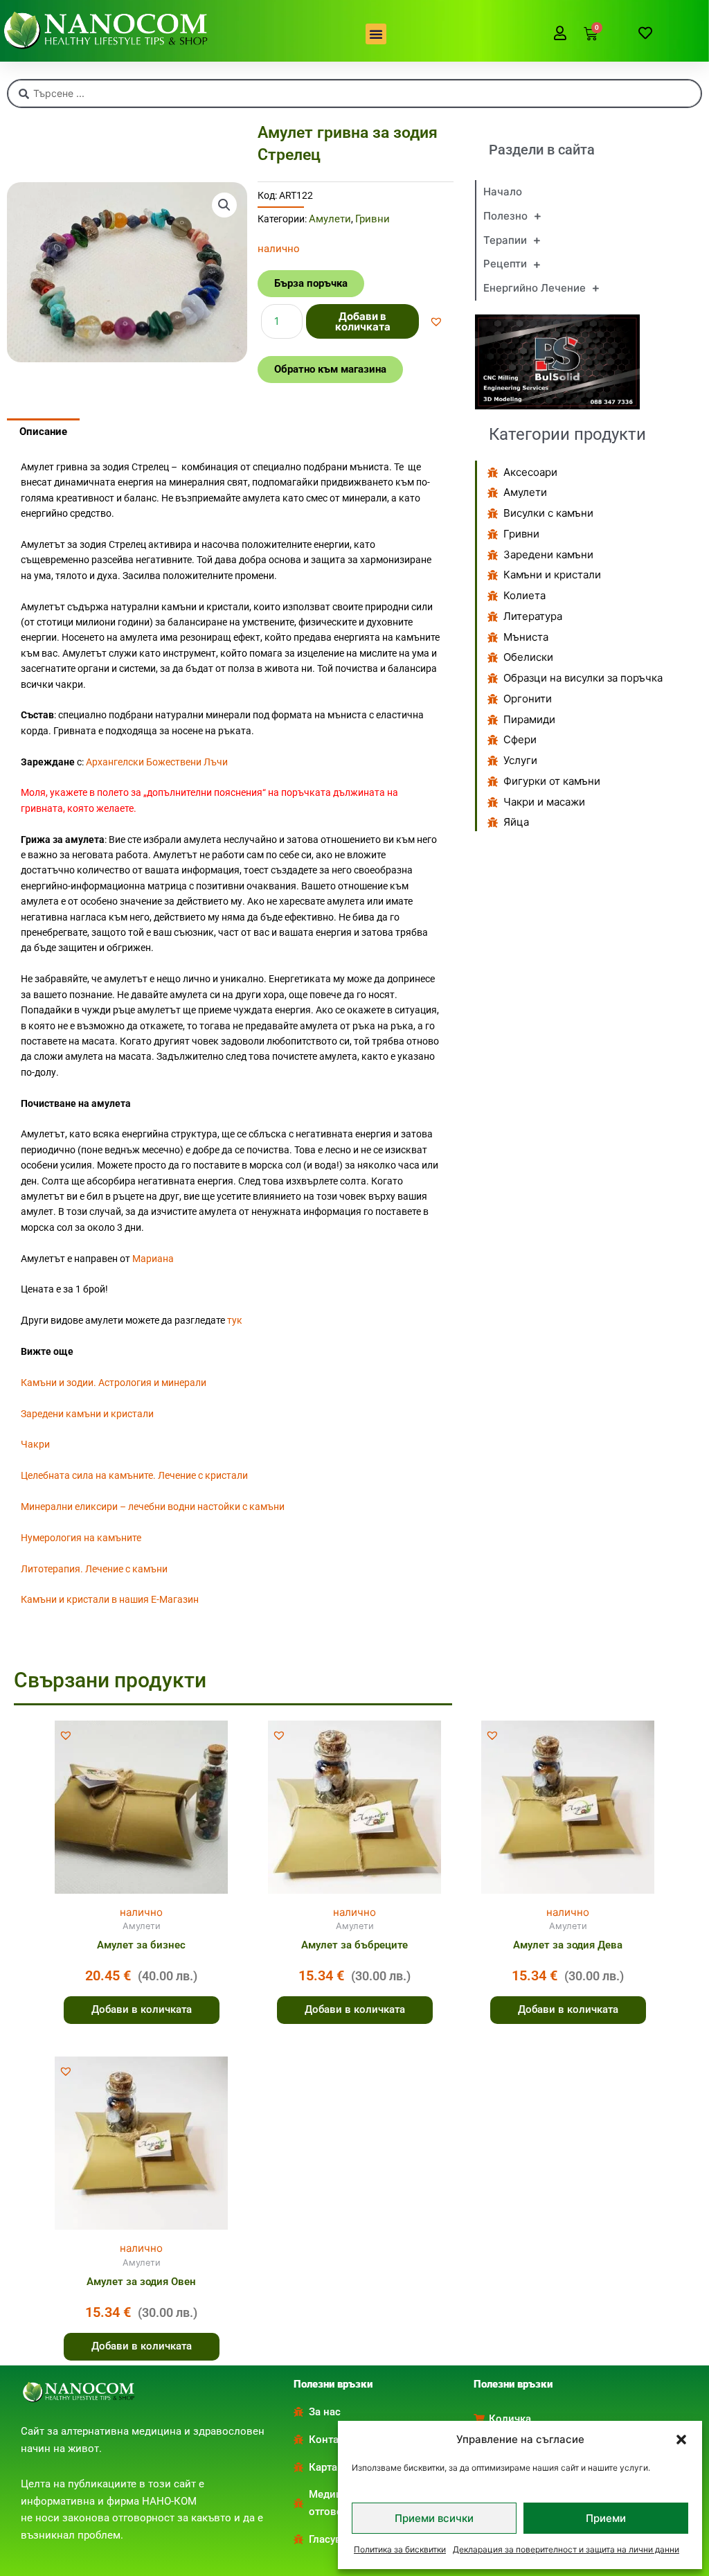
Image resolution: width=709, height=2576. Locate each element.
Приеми (606, 2518)
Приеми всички (434, 2518)
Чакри (35, 1444)
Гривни (373, 219)
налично (141, 1912)
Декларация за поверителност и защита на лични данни (566, 2549)
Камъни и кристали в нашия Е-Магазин (110, 1599)
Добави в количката (363, 321)
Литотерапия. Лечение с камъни (94, 1569)
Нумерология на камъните (81, 1538)
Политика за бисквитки (400, 2549)
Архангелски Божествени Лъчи (157, 762)
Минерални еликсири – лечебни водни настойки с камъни (153, 1507)
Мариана (153, 1259)
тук (235, 1320)
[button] (681, 2440)
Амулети (330, 219)
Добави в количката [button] (142, 2009)
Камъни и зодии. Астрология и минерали (114, 1383)
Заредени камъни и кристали (87, 1414)
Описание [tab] (43, 432)
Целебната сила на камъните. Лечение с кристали (134, 1475)
